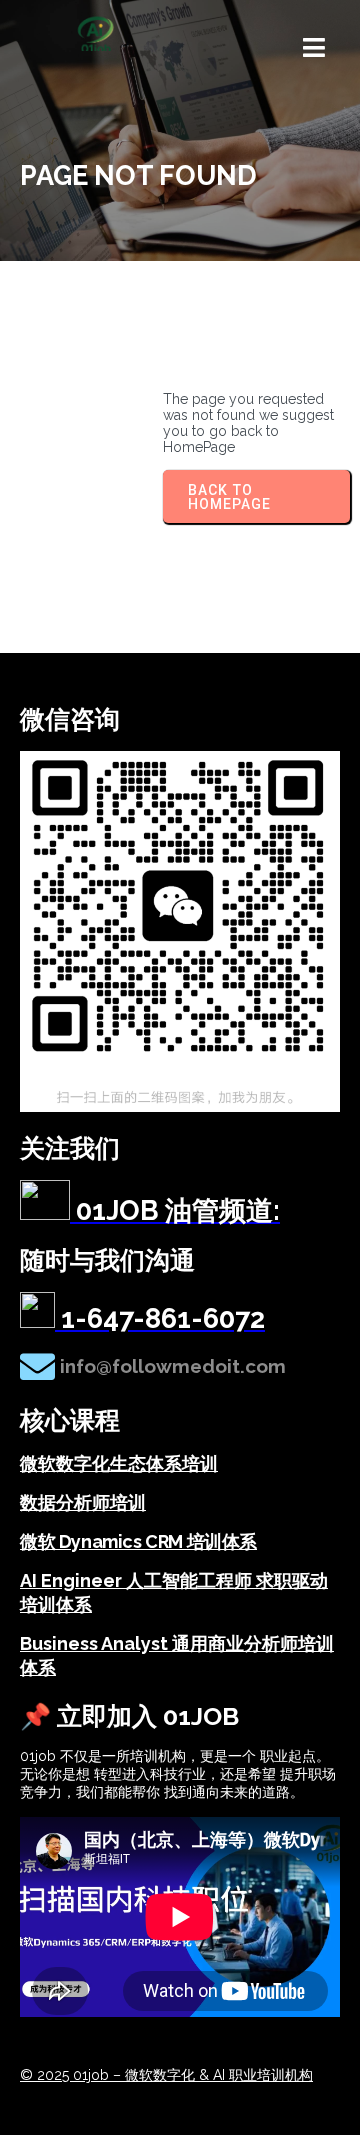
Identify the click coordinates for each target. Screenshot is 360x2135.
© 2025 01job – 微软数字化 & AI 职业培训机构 (166, 2075)
